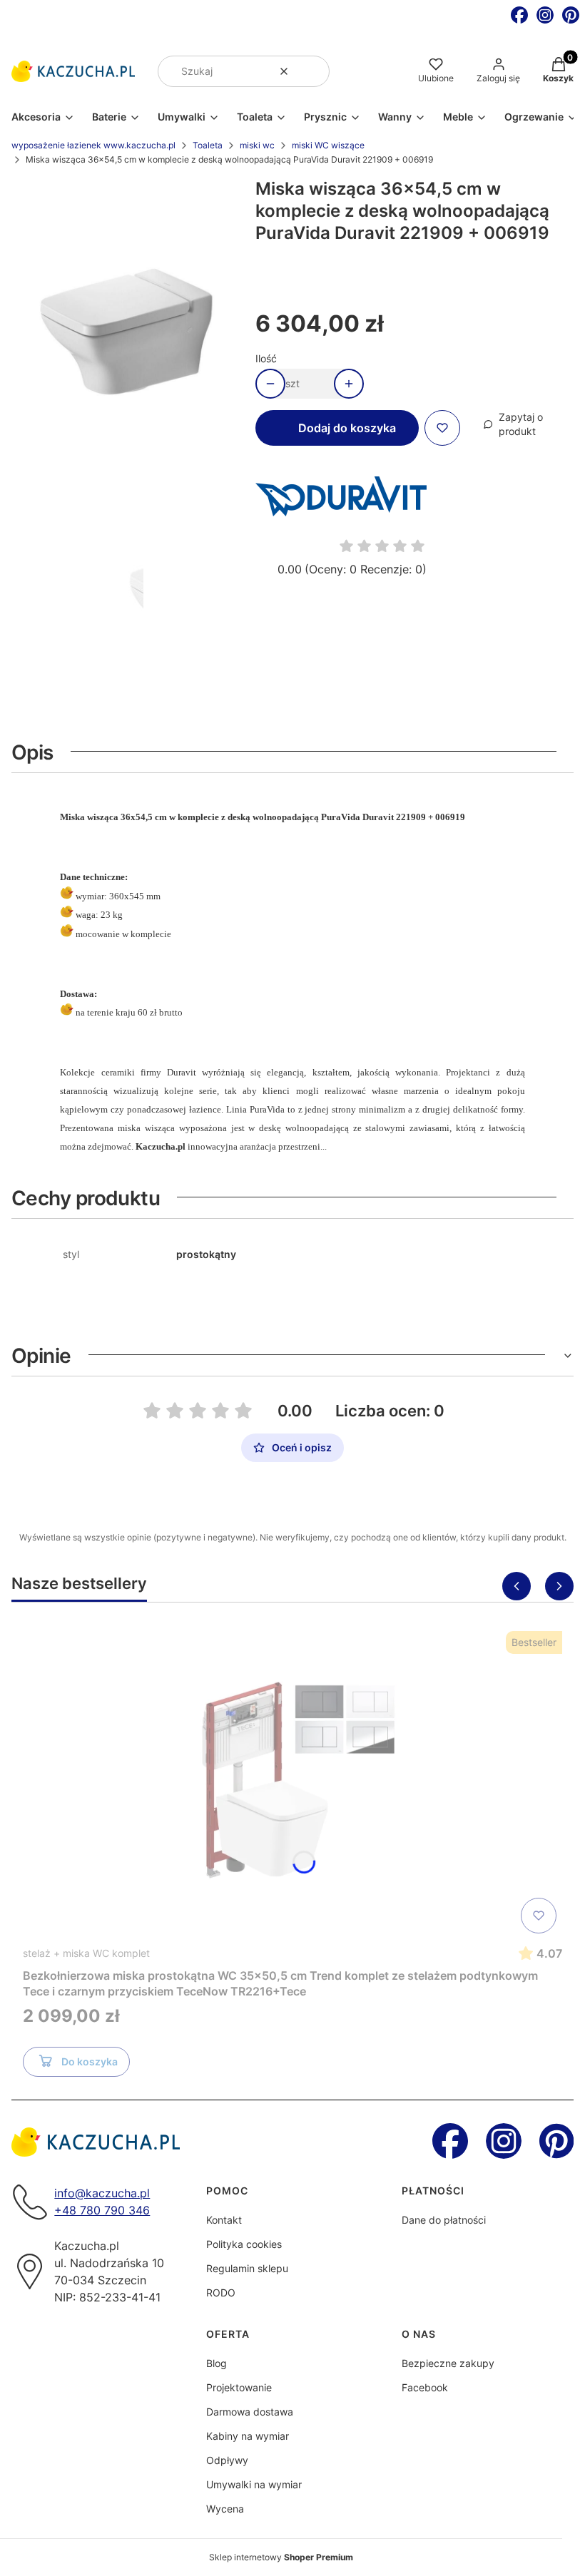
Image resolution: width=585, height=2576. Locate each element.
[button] (313, 71)
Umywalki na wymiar (254, 2484)
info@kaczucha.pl (102, 2193)
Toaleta (208, 145)
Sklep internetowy (281, 2557)
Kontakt (224, 2220)
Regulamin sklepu (247, 2268)
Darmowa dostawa (250, 2412)
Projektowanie (239, 2387)
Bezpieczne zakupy (448, 2363)
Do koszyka (90, 2061)
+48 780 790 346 (102, 2210)
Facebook (425, 2387)
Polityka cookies (244, 2244)
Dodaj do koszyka (347, 428)
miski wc (257, 145)
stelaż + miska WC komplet (86, 1953)
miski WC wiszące (328, 145)
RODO (221, 2293)
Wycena (225, 2509)
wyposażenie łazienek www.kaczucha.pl (93, 145)
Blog (217, 2363)
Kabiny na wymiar (248, 2436)
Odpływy (227, 2460)
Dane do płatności (444, 2220)
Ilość (266, 358)
